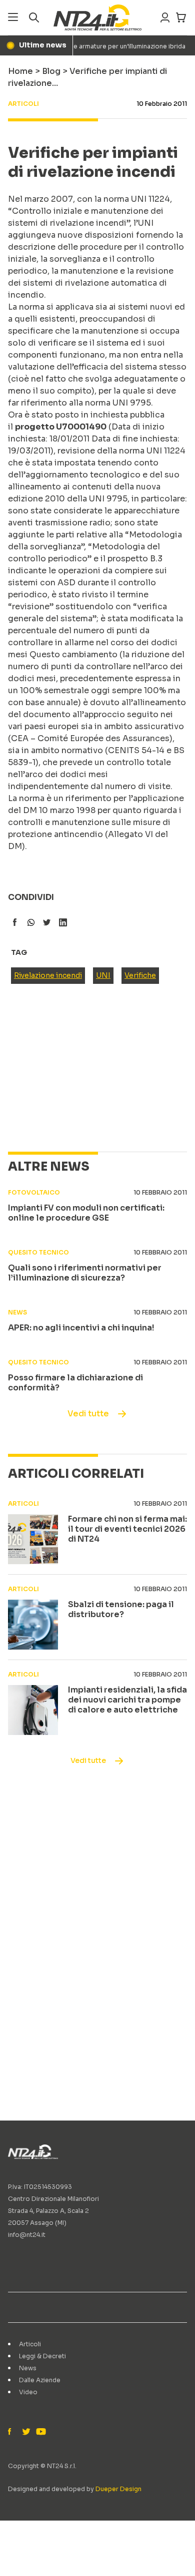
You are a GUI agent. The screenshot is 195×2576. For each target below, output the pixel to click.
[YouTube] (40, 2432)
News (28, 2368)
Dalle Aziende (40, 2380)
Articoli (30, 2344)
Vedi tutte (88, 1414)
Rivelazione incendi (48, 975)
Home (20, 71)
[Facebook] (12, 2432)
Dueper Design (118, 2489)
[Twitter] (26, 2432)
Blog (51, 71)
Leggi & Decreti (42, 2356)
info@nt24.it (27, 2235)
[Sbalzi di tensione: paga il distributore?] (33, 1625)
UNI (103, 975)
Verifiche (140, 975)
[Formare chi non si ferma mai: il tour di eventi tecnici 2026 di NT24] (33, 1539)
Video (28, 2392)
